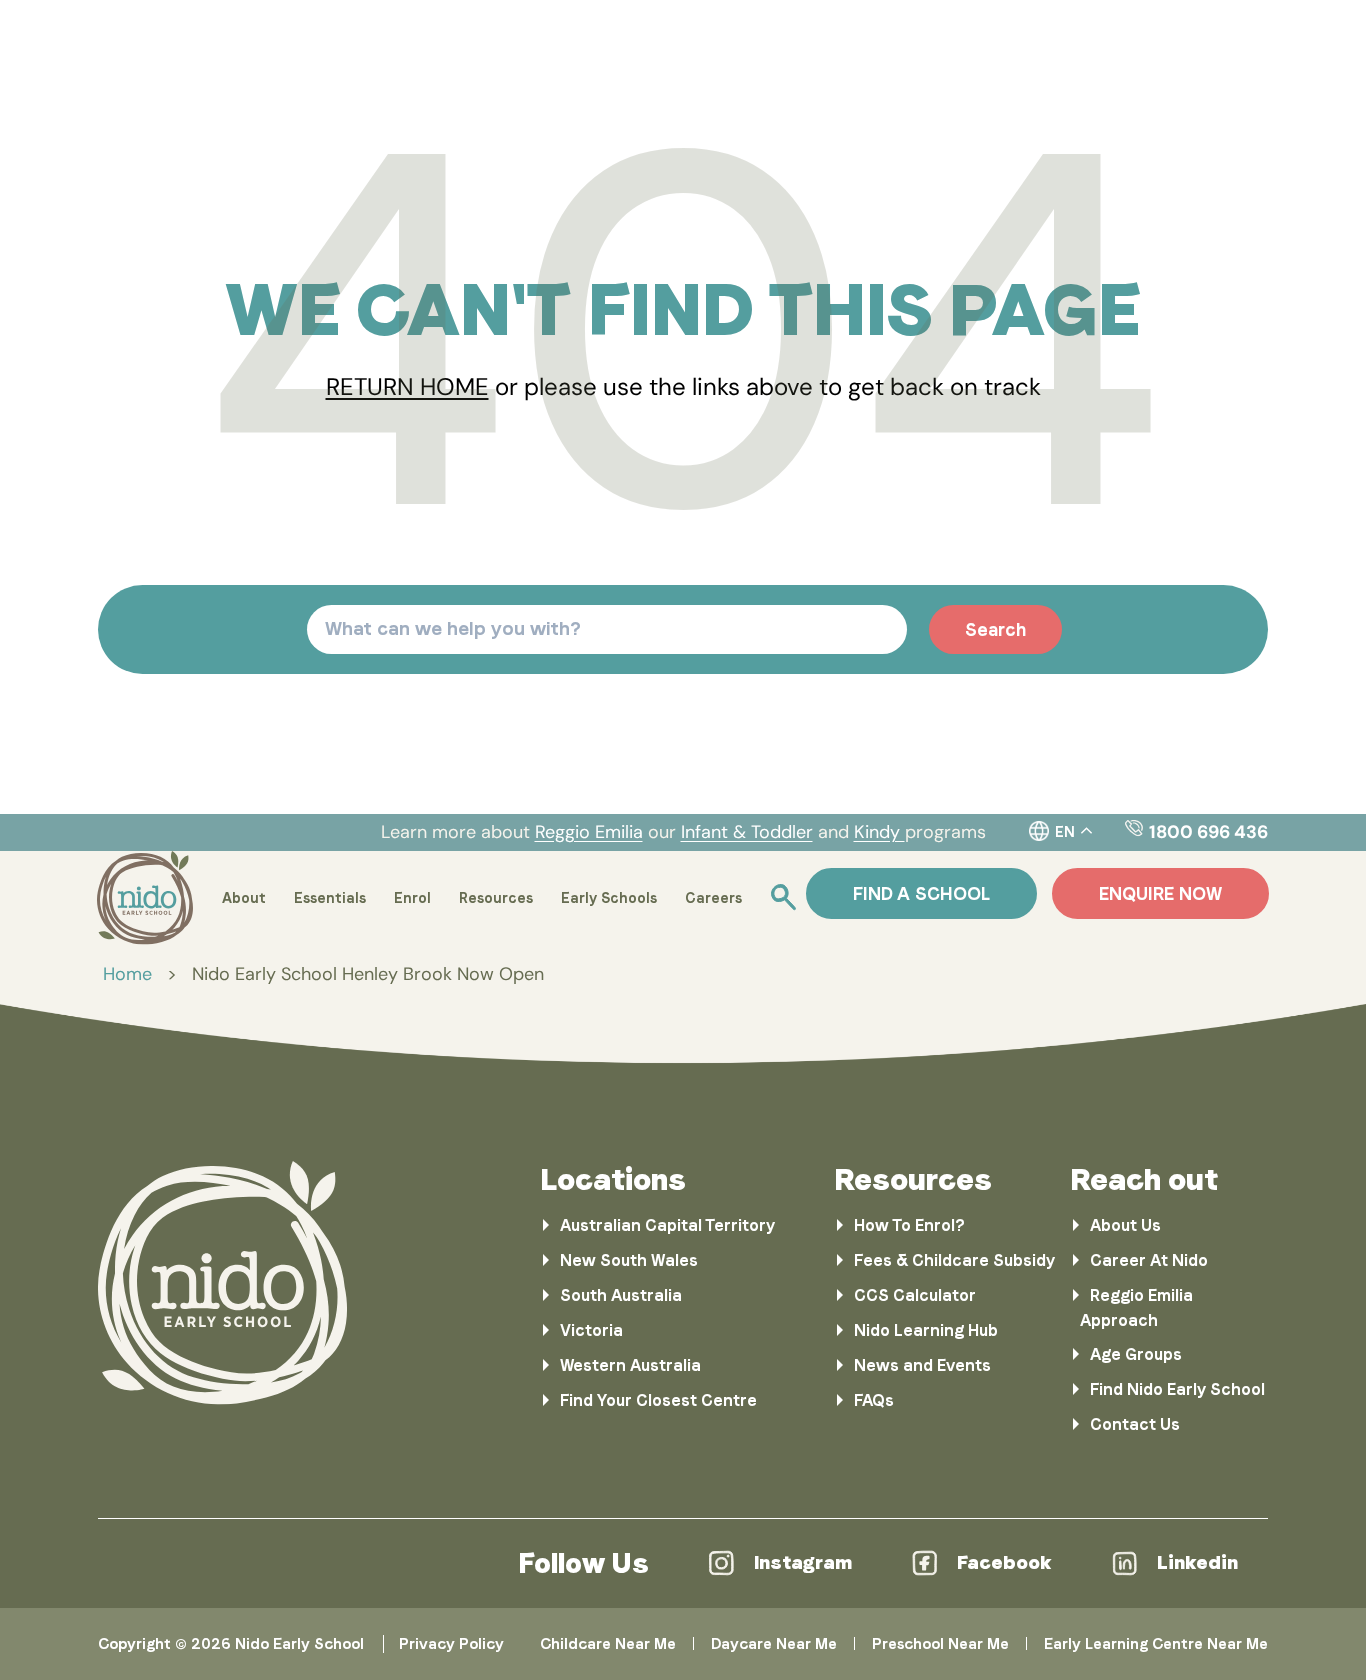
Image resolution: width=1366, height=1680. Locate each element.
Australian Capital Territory (667, 1225)
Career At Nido (1149, 1260)
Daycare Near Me (774, 1644)
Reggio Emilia (589, 832)
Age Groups (1136, 1354)
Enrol (412, 898)
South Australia (621, 1295)
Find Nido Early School (1177, 1389)
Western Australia (630, 1365)
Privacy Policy (451, 1644)
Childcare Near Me (608, 1644)
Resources (496, 898)
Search (995, 629)
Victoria (591, 1330)
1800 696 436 (1208, 832)
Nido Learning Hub (926, 1330)
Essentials (330, 898)
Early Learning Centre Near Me (1156, 1644)
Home (127, 974)
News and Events (922, 1365)
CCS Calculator (915, 1295)
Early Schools (609, 898)
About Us (1125, 1225)
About (244, 898)
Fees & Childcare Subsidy (954, 1260)
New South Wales (629, 1260)
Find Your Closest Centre (658, 1400)
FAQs (874, 1400)
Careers (713, 898)
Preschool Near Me (940, 1644)
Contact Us (1135, 1424)
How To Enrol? (909, 1225)
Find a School (921, 893)
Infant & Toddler (747, 832)
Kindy (879, 832)
